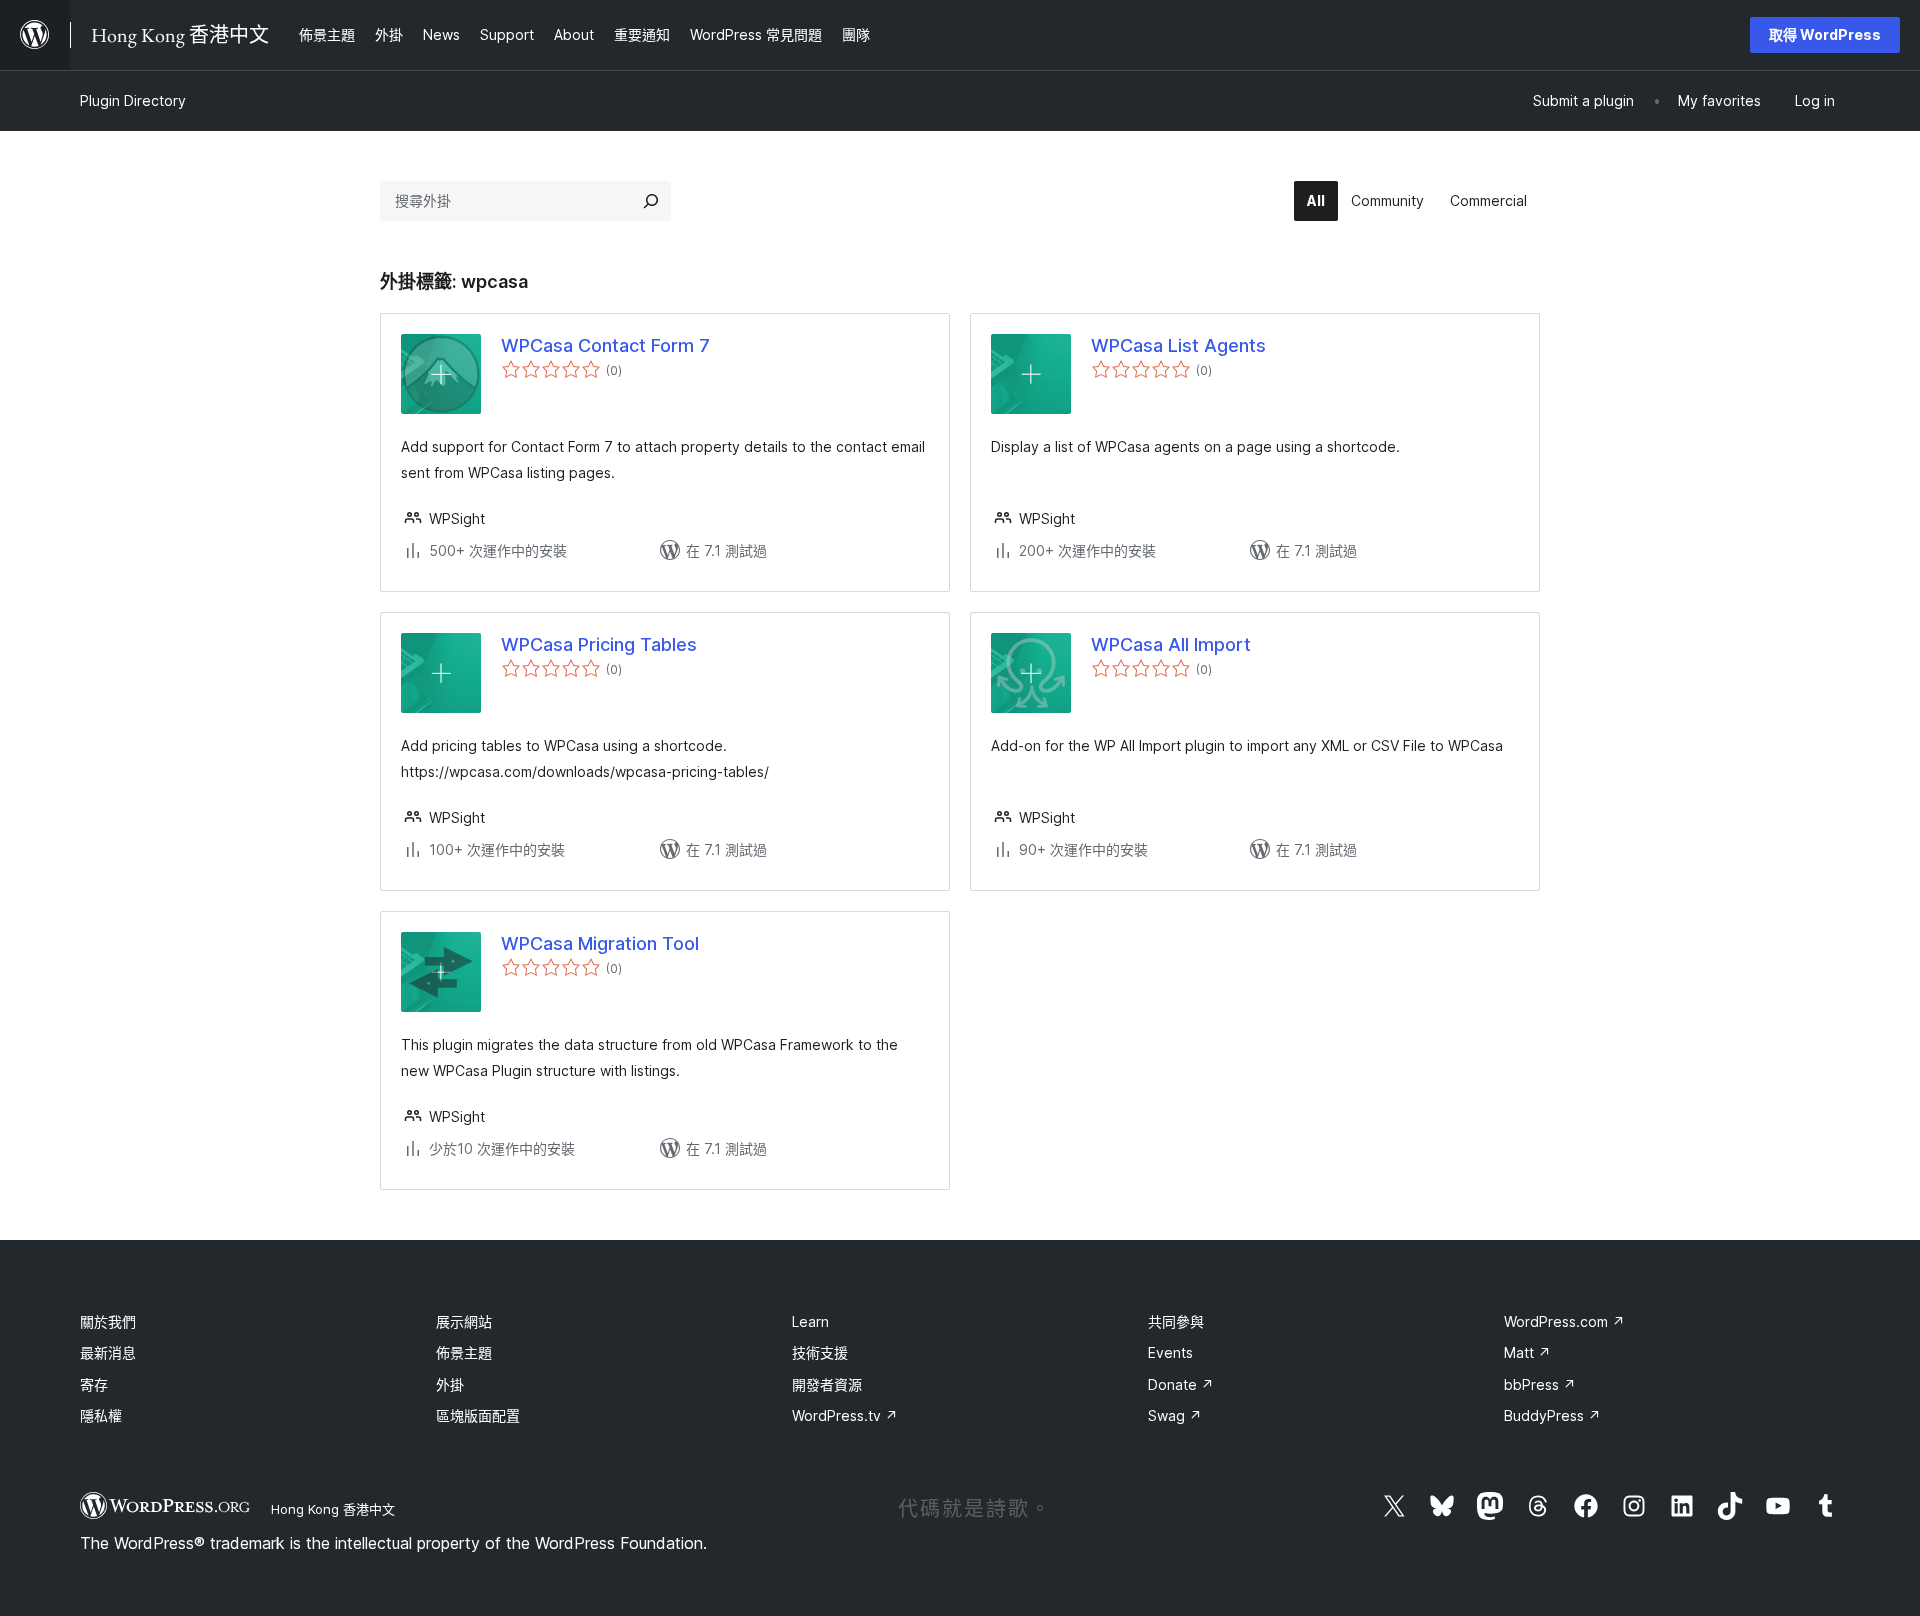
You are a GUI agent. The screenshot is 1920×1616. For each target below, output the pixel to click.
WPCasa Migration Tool (600, 943)
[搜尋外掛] (651, 201)
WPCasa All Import (1171, 644)
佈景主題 (464, 1352)
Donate (1181, 1384)
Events (1170, 1352)
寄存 (94, 1384)
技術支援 (820, 1352)
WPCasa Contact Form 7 (605, 345)
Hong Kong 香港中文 (333, 1509)
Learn (810, 1321)
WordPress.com (1564, 1321)
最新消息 (108, 1352)
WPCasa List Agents (1178, 345)
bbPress (1540, 1384)
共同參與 (1176, 1321)
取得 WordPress (1825, 34)
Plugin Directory (133, 100)
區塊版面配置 (478, 1415)
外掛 (450, 1384)
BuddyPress (1552, 1415)
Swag (1175, 1415)
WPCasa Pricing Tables (599, 644)
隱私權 (101, 1415)
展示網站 (464, 1321)
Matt (1527, 1352)
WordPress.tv (845, 1415)
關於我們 (108, 1321)
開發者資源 (827, 1384)
